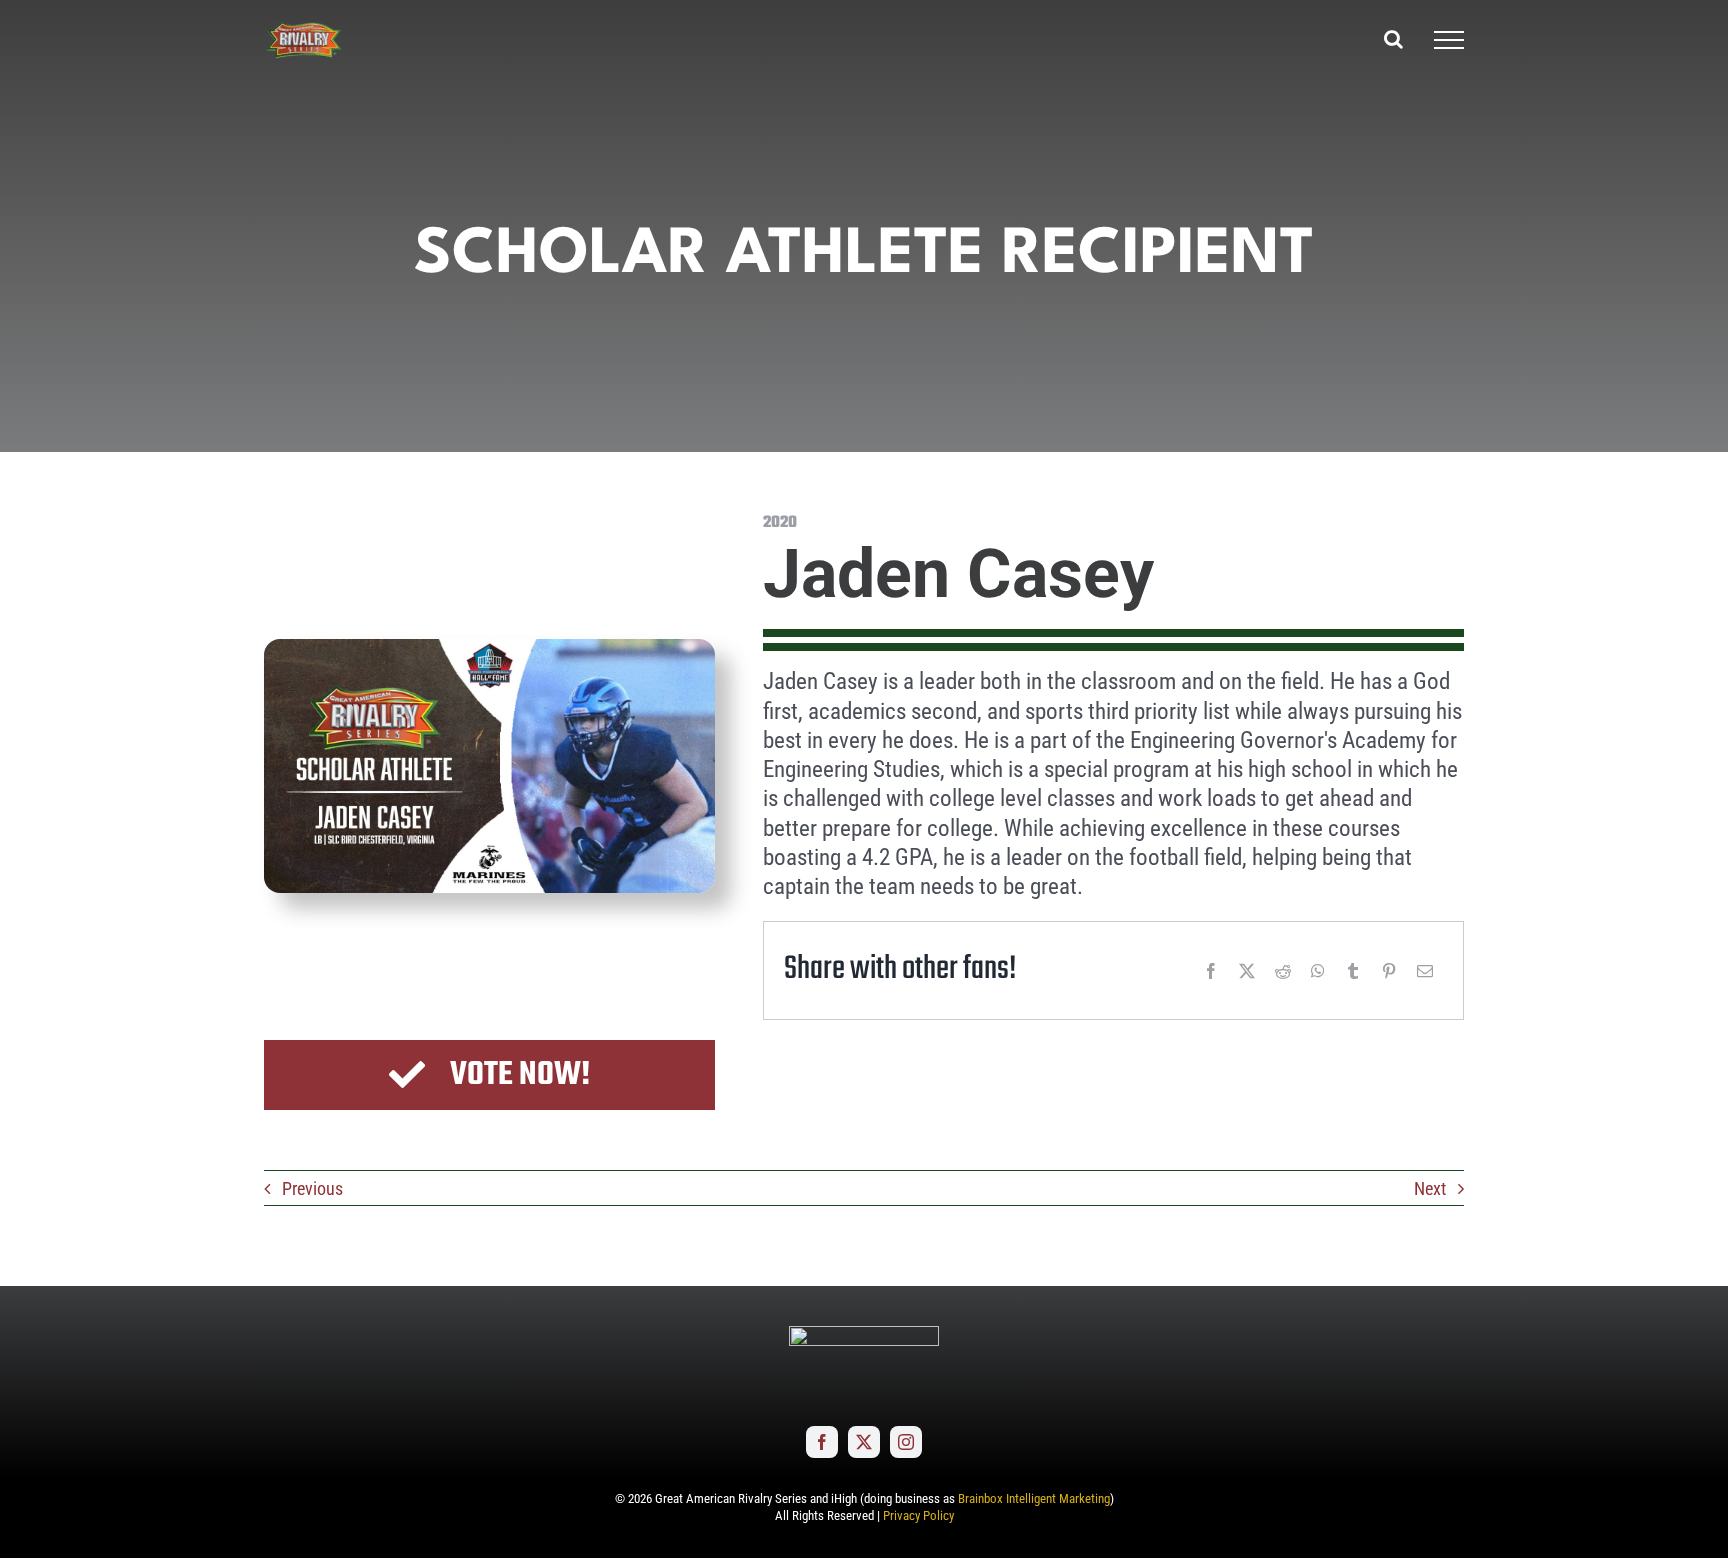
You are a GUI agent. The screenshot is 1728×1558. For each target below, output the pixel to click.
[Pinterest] (1389, 971)
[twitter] (864, 1442)
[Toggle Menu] (1449, 40)
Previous (312, 1188)
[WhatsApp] (1318, 971)
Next (1430, 1188)
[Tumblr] (1353, 971)
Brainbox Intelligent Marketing (1034, 1498)
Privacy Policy (918, 1515)
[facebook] (822, 1442)
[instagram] (906, 1442)
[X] (1247, 971)
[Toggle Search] (1393, 39)
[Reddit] (1283, 971)
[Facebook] (1211, 971)
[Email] (1425, 971)
